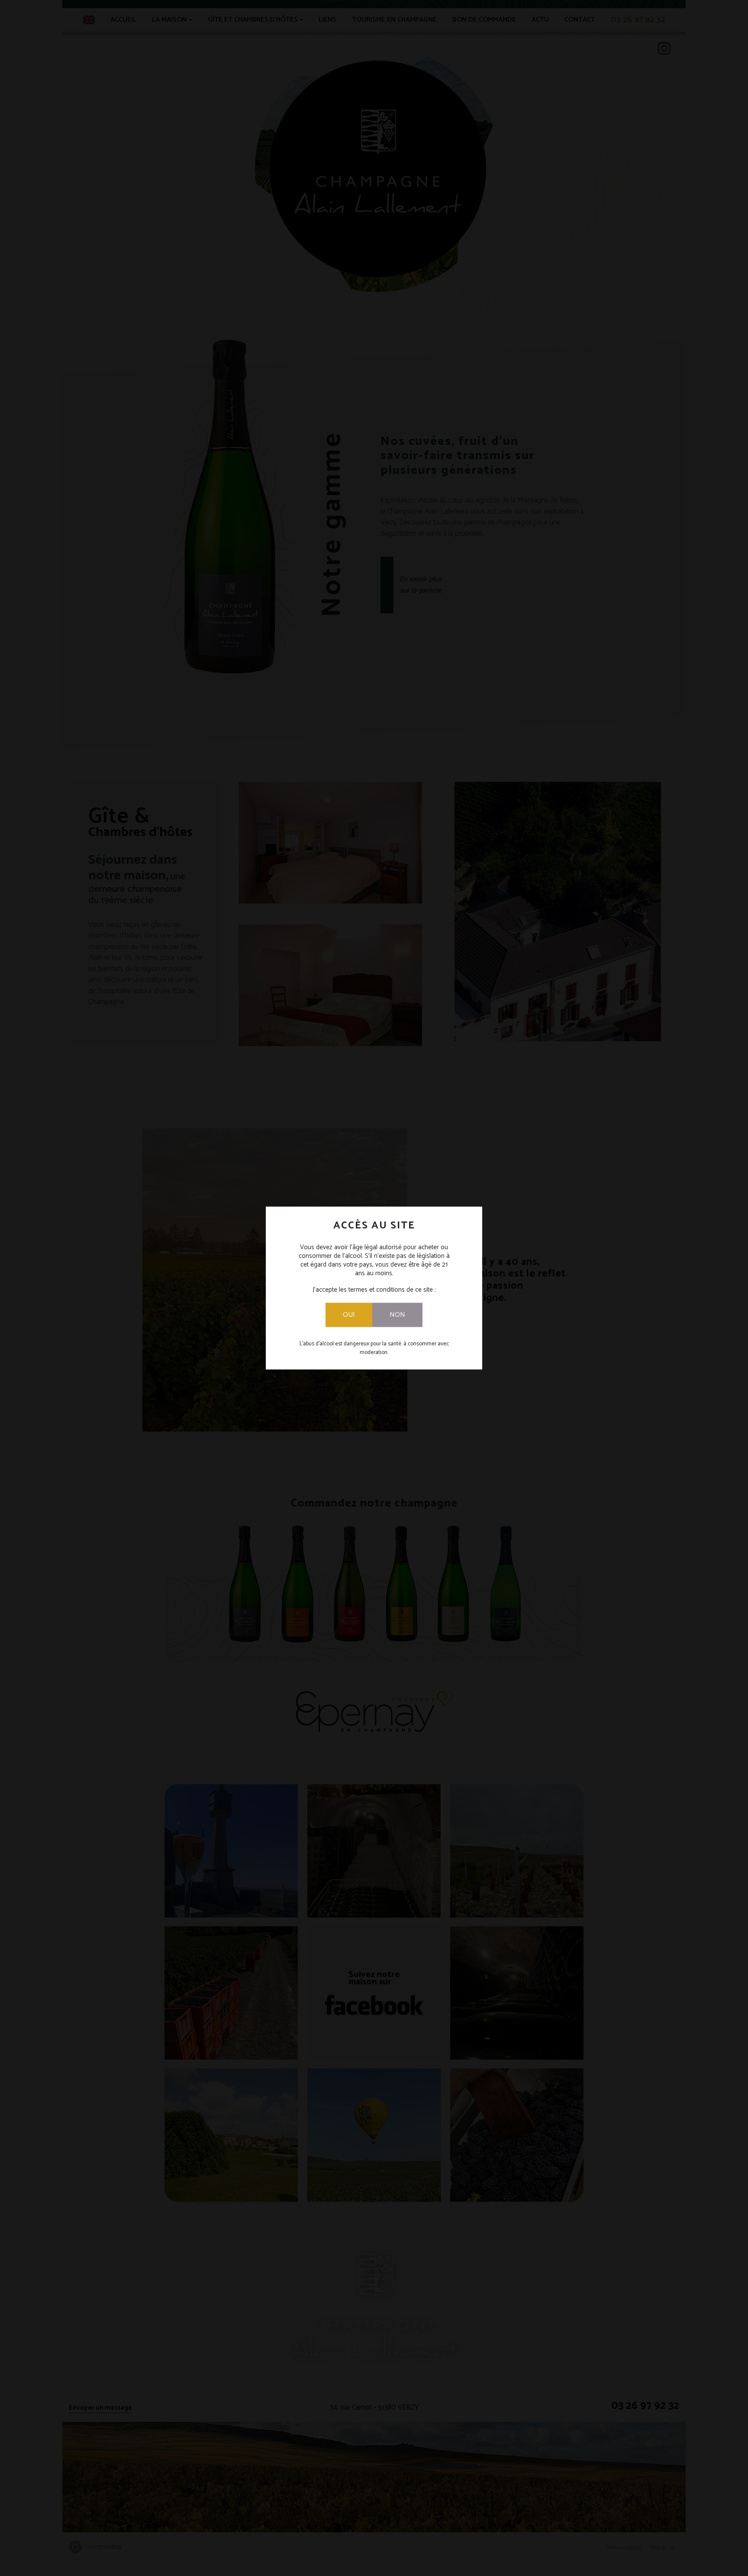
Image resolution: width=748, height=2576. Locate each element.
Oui (349, 1315)
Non (397, 1315)
